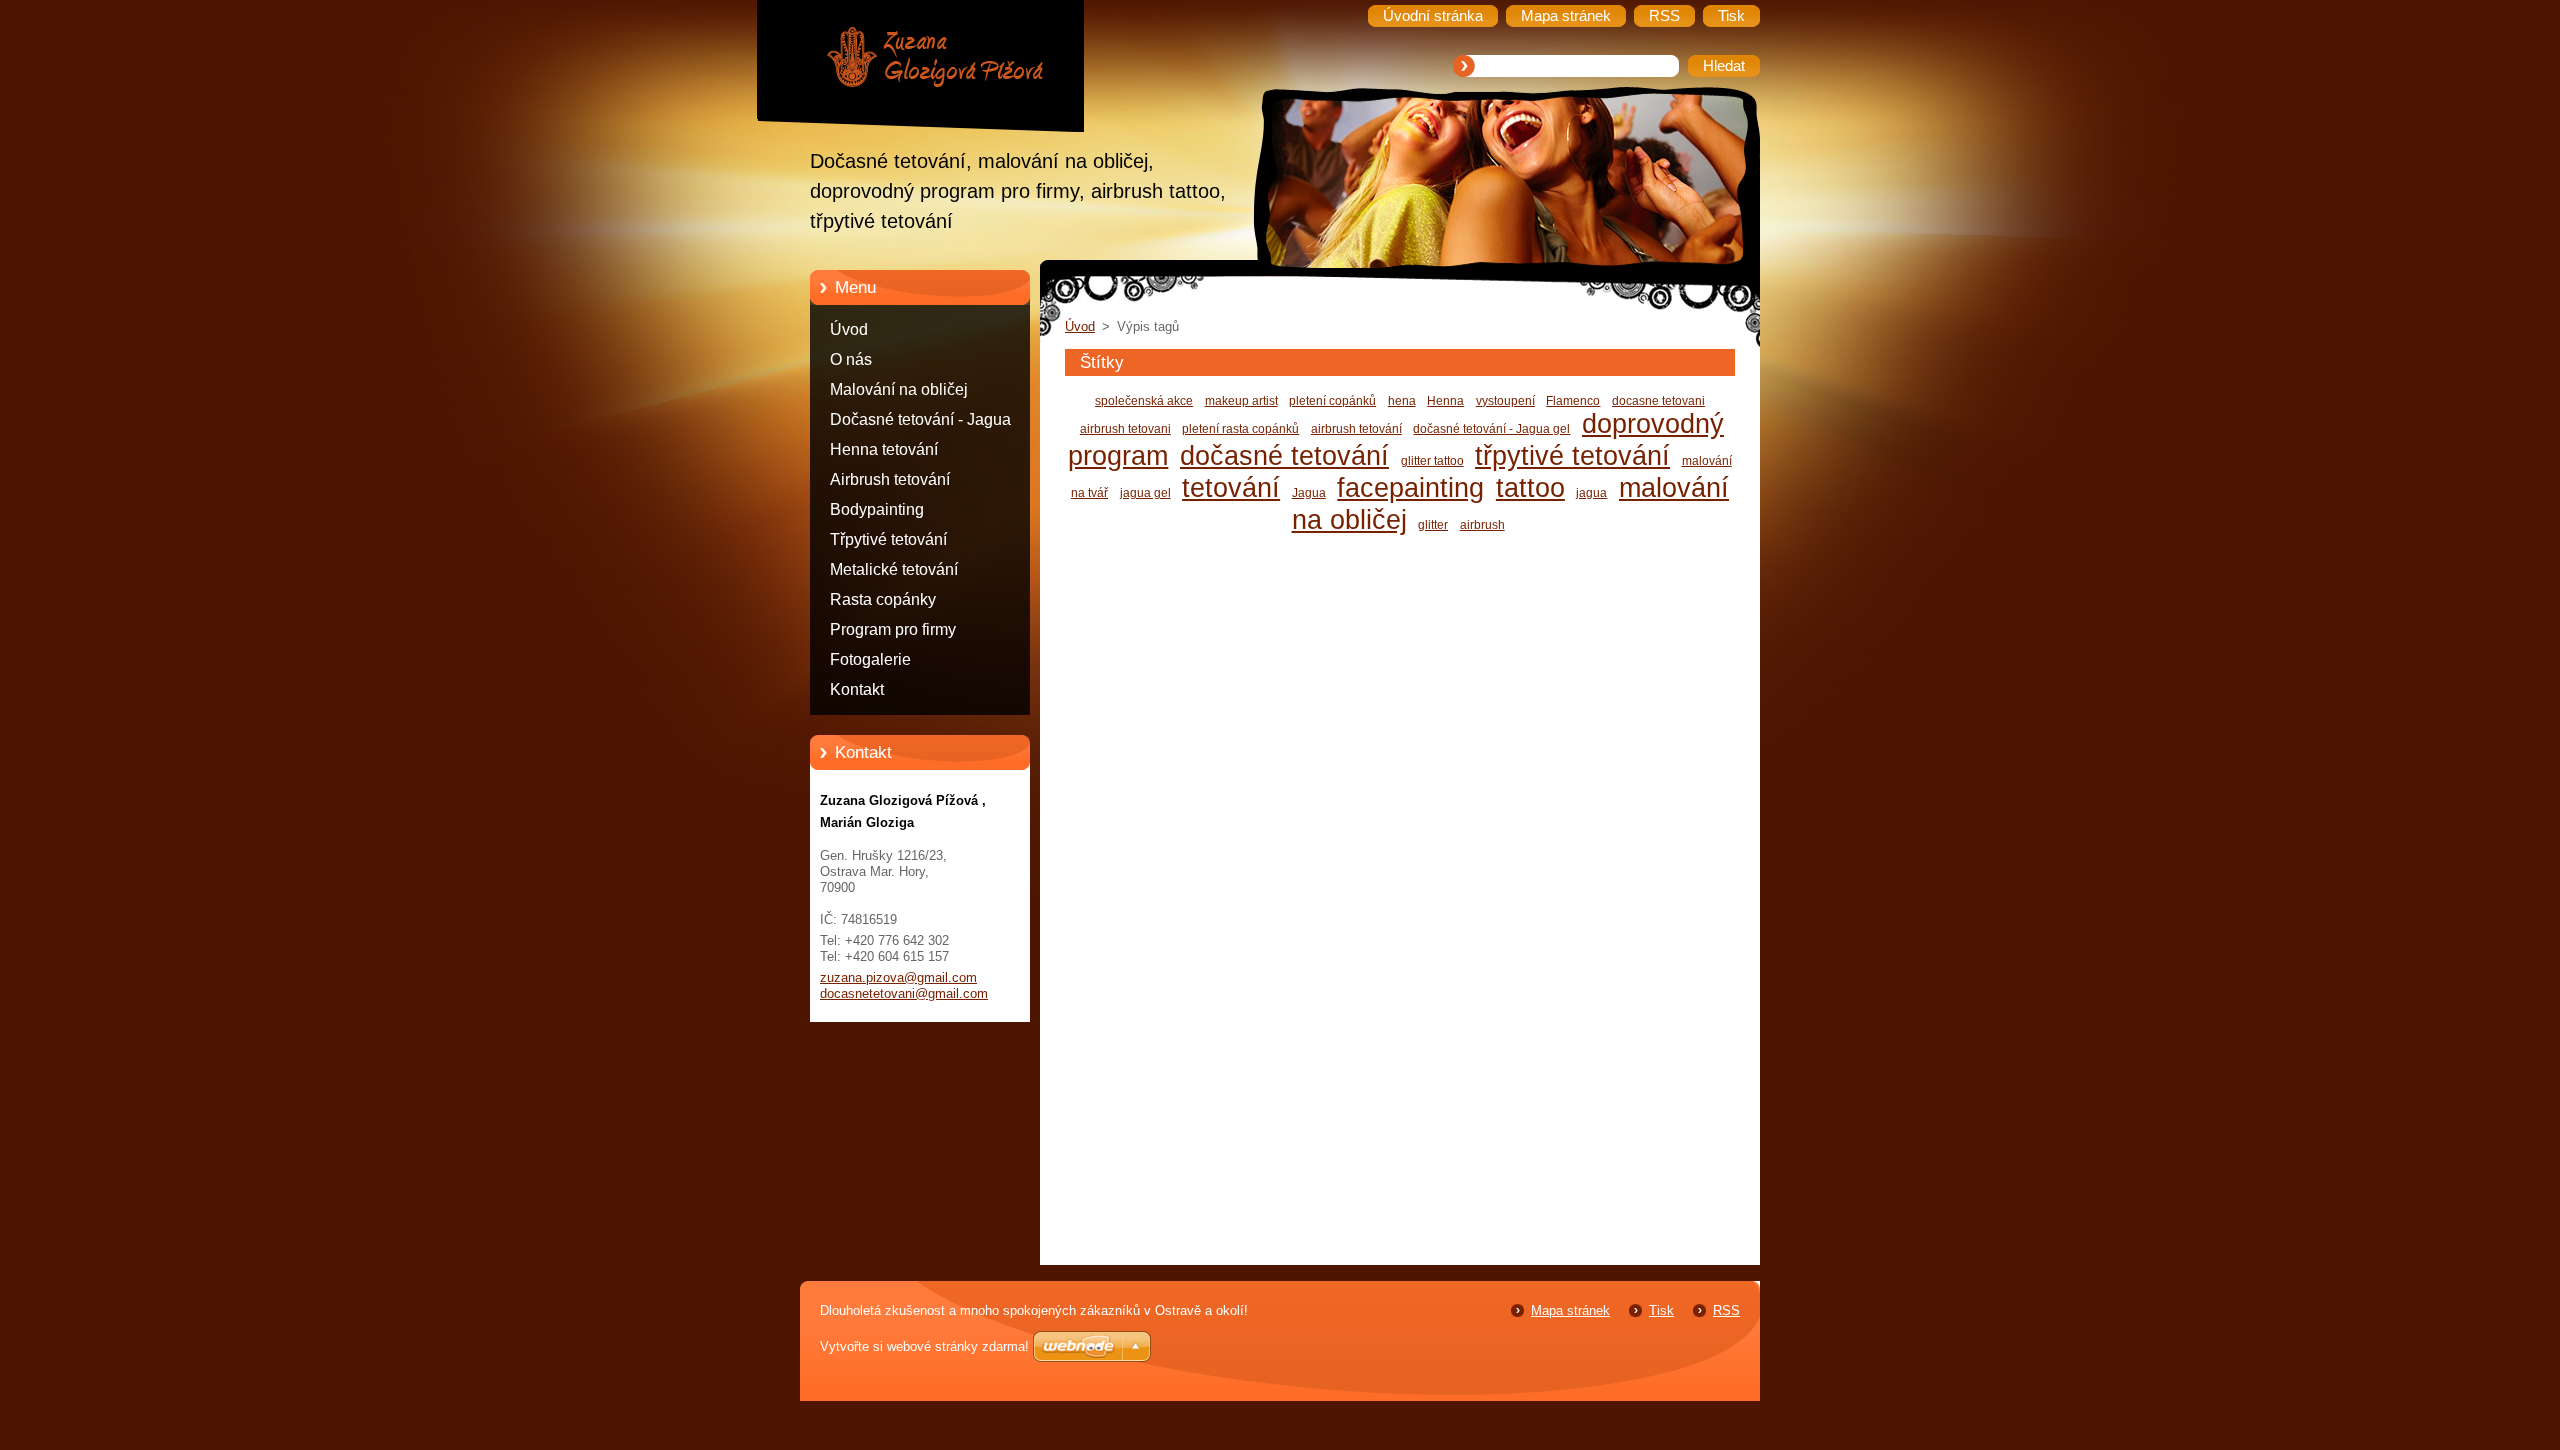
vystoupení (1505, 401)
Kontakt (857, 689)
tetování (1231, 487)
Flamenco (1573, 401)
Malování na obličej (899, 389)
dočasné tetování (1284, 455)
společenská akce (1144, 401)
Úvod (849, 329)
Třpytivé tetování (888, 539)
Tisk (1661, 1310)
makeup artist (1241, 401)
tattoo (1530, 487)
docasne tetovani (1658, 401)
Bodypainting (877, 509)
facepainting (1410, 487)
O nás (851, 359)
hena (1402, 401)
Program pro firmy (893, 629)
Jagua (1309, 493)
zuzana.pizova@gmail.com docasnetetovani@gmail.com (904, 985)
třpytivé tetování (1572, 455)
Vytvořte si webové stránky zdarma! (924, 1346)
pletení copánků (1332, 401)
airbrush (1482, 525)
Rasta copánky (883, 599)
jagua (1591, 493)
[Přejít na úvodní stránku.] (935, 60)
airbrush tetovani (1125, 429)
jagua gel (1145, 493)
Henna (1445, 401)
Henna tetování (884, 449)
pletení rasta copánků (1240, 429)
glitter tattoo (1432, 461)
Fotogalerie (870, 659)
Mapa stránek (1570, 1310)
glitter (1433, 525)
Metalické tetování (894, 569)
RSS (1726, 1310)
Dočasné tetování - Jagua (920, 419)
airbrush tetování (1356, 429)
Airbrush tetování (890, 479)
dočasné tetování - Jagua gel (1491, 429)
